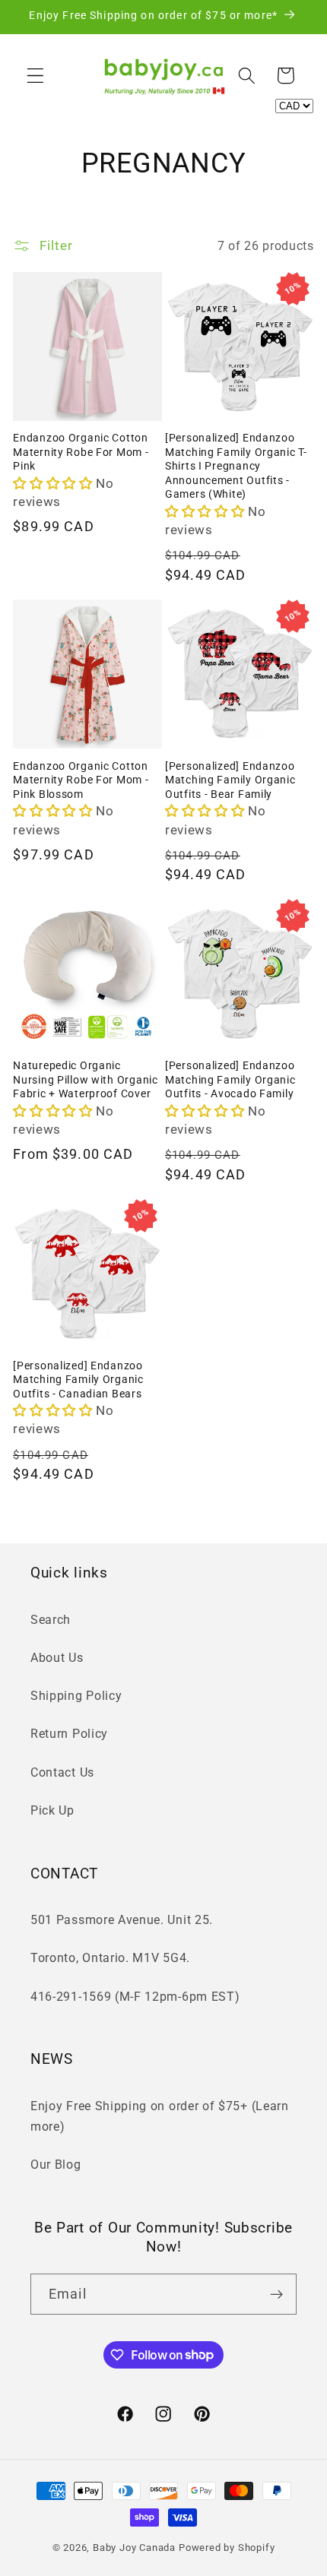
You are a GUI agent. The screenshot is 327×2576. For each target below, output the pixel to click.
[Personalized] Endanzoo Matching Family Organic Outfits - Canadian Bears (78, 1380)
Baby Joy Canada (134, 2548)
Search (51, 1620)
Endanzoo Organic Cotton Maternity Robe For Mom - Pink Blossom (81, 780)
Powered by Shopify (227, 2548)
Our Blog (56, 2165)
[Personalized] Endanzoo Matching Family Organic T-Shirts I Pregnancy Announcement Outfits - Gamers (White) (236, 466)
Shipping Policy (76, 1696)
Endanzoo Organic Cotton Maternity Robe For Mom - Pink (81, 452)
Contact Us (62, 1772)
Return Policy (69, 1734)
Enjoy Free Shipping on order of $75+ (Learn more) (160, 2116)
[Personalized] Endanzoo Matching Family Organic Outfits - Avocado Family (230, 1080)
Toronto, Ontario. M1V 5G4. (110, 1958)
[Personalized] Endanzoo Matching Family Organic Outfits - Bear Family (230, 780)
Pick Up (52, 1810)
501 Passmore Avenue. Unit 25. (122, 1920)
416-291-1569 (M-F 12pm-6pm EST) (135, 1997)
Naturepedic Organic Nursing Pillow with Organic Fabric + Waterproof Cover (85, 1080)
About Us (57, 1658)
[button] (35, 76)
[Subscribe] (276, 2294)
